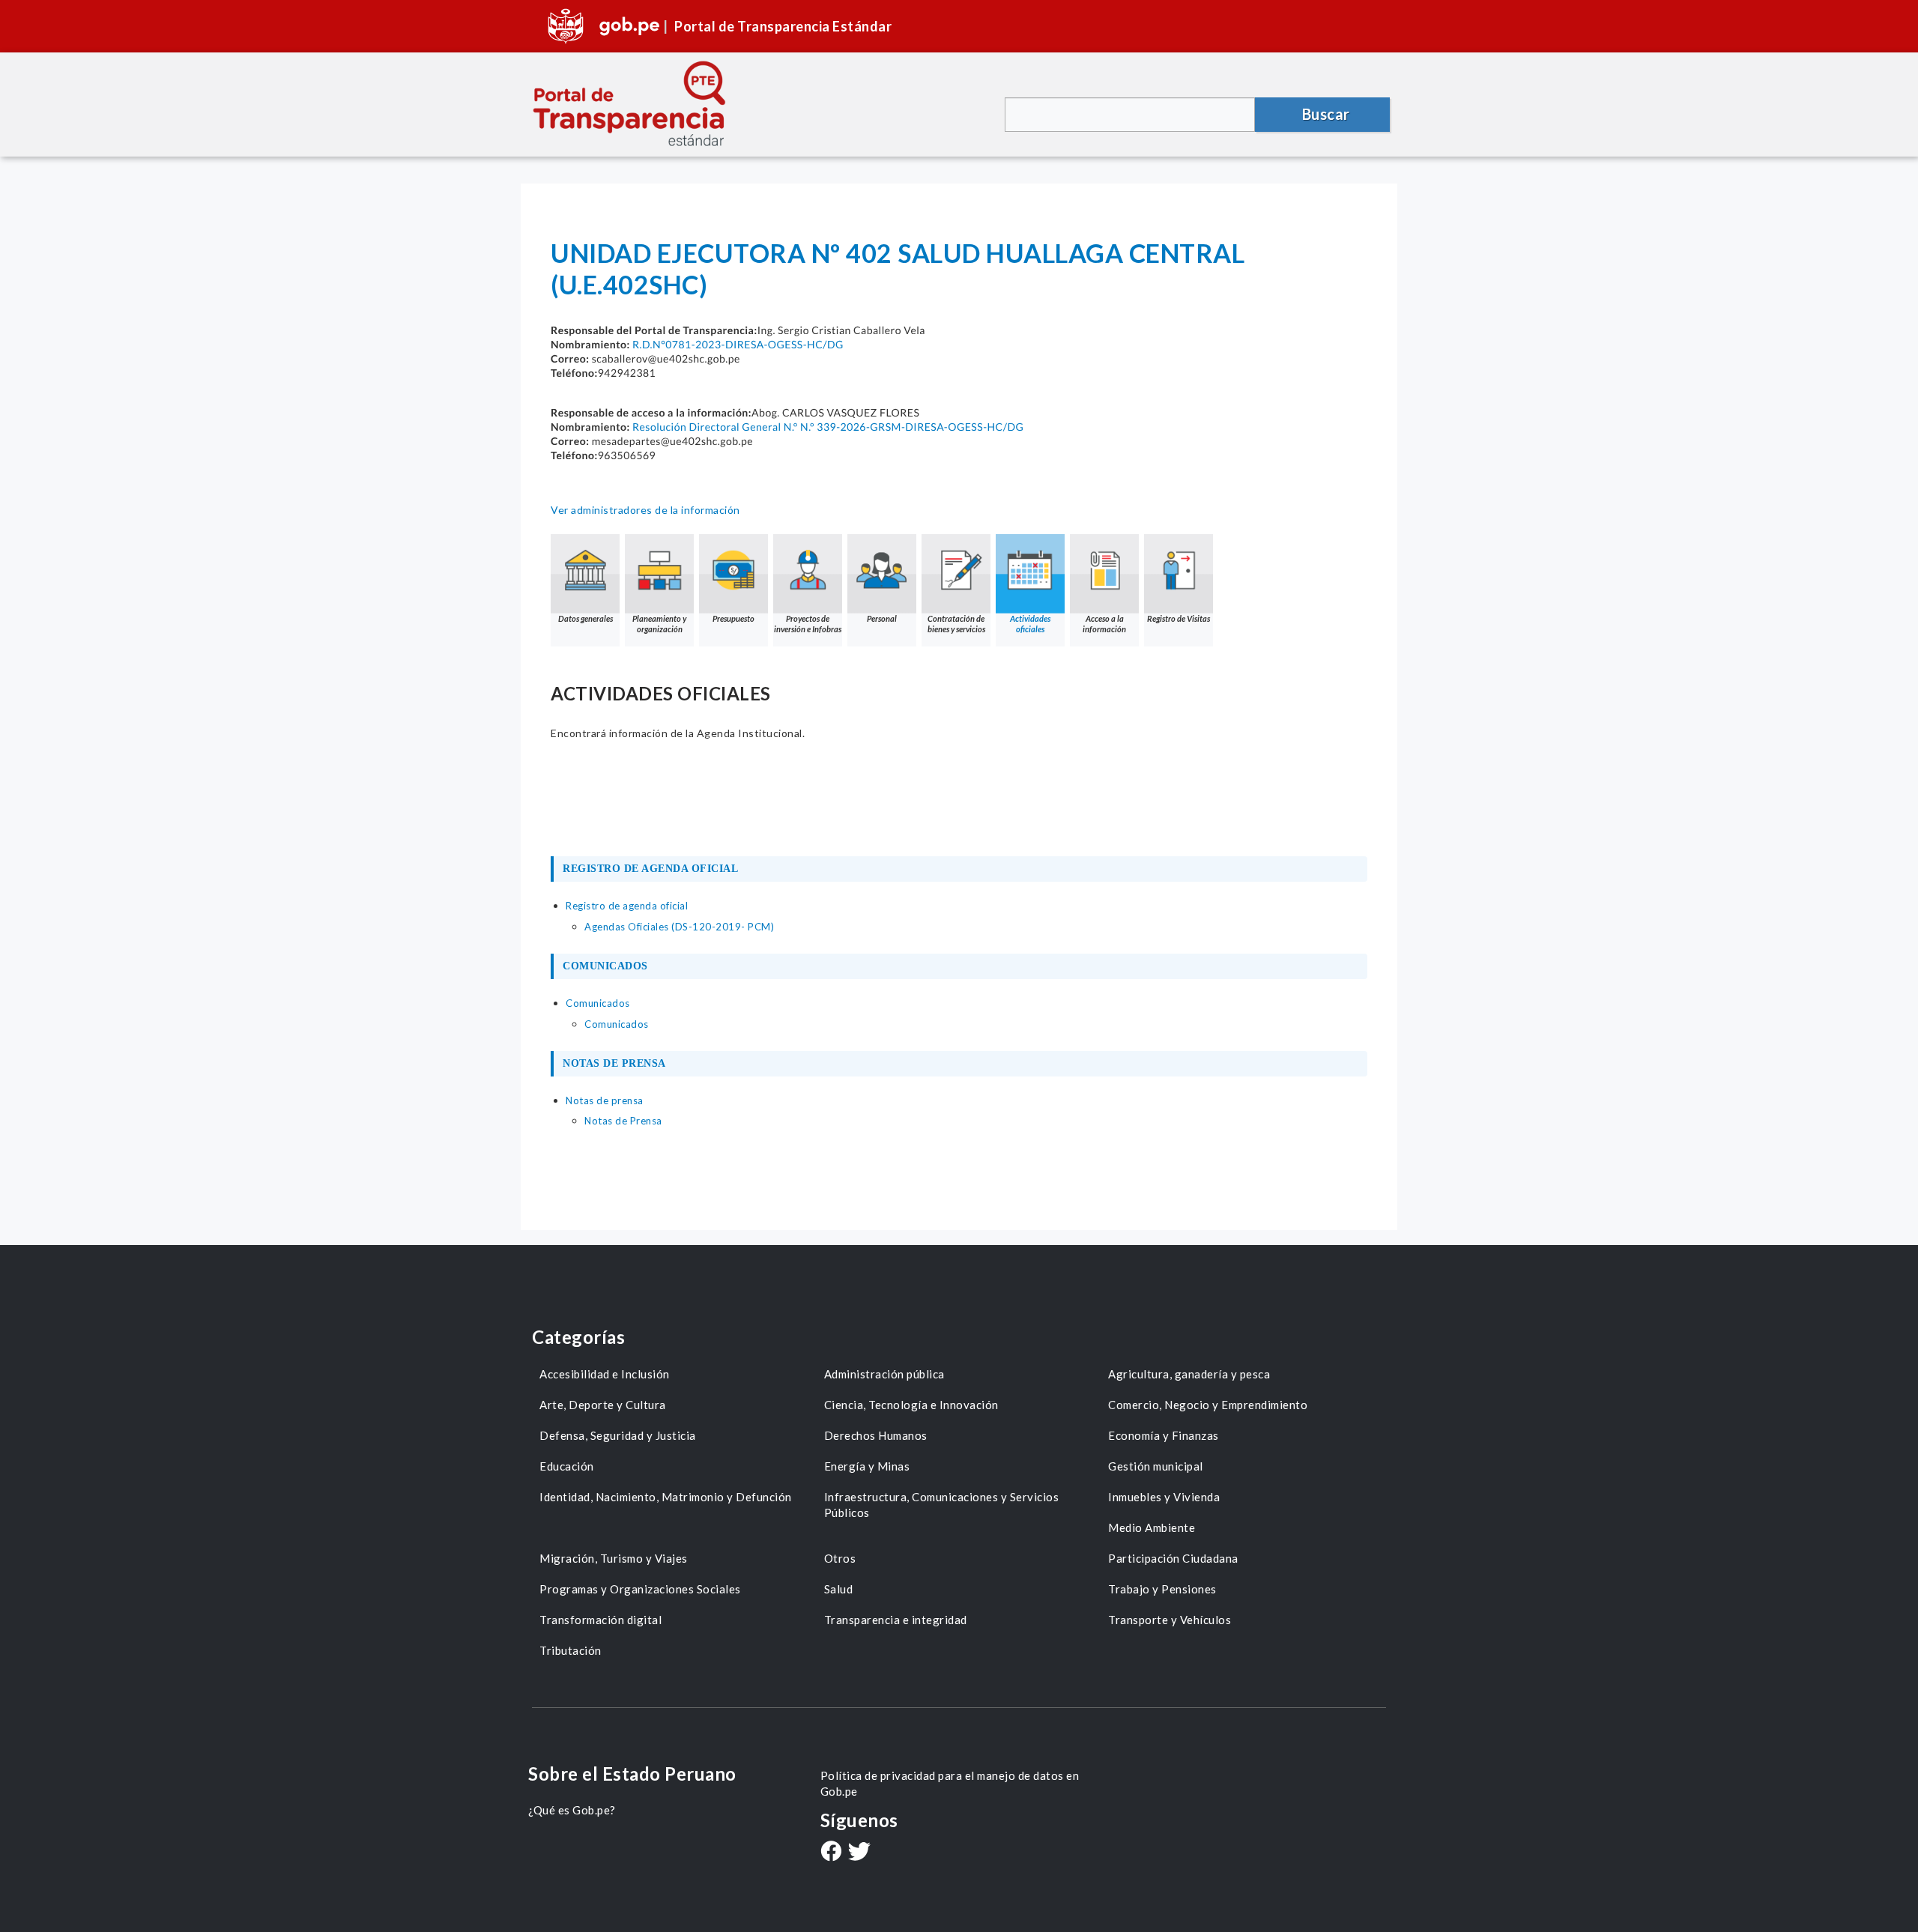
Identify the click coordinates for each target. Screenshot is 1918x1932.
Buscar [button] (1326, 114)
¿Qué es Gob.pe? (572, 1810)
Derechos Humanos (876, 1435)
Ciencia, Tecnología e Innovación (911, 1405)
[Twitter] (859, 1853)
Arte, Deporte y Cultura (603, 1405)
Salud (839, 1589)
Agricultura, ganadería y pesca (1189, 1374)
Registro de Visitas (1179, 618)
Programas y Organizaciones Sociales (640, 1589)
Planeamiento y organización (659, 624)
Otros (840, 1558)
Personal (882, 618)
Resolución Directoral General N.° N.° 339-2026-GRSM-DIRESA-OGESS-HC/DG (828, 427)
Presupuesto (733, 618)
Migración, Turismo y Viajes (614, 1558)
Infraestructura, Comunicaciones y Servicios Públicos (942, 1505)
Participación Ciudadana (1173, 1558)
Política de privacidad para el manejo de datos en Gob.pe (950, 1783)
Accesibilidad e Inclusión (605, 1374)
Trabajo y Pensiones (1162, 1589)
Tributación (571, 1650)
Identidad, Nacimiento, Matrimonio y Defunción (666, 1497)
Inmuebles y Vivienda (1164, 1497)
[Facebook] (831, 1853)
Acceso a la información (1104, 624)
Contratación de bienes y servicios (956, 624)
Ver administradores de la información (645, 510)
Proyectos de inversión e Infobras (808, 624)
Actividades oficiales (1030, 624)
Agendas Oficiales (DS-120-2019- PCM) (679, 927)
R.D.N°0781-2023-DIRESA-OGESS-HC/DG (738, 344)
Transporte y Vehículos (1170, 1620)
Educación (567, 1466)
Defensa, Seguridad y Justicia (618, 1435)
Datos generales (586, 618)
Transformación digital (600, 1620)
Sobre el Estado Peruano (632, 1774)
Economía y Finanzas (1164, 1435)
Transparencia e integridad (896, 1620)
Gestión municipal (1156, 1466)
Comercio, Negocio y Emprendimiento (1208, 1405)
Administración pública (884, 1374)
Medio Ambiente (1152, 1527)
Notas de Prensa (623, 1121)
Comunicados (617, 1024)
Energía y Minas (867, 1466)
